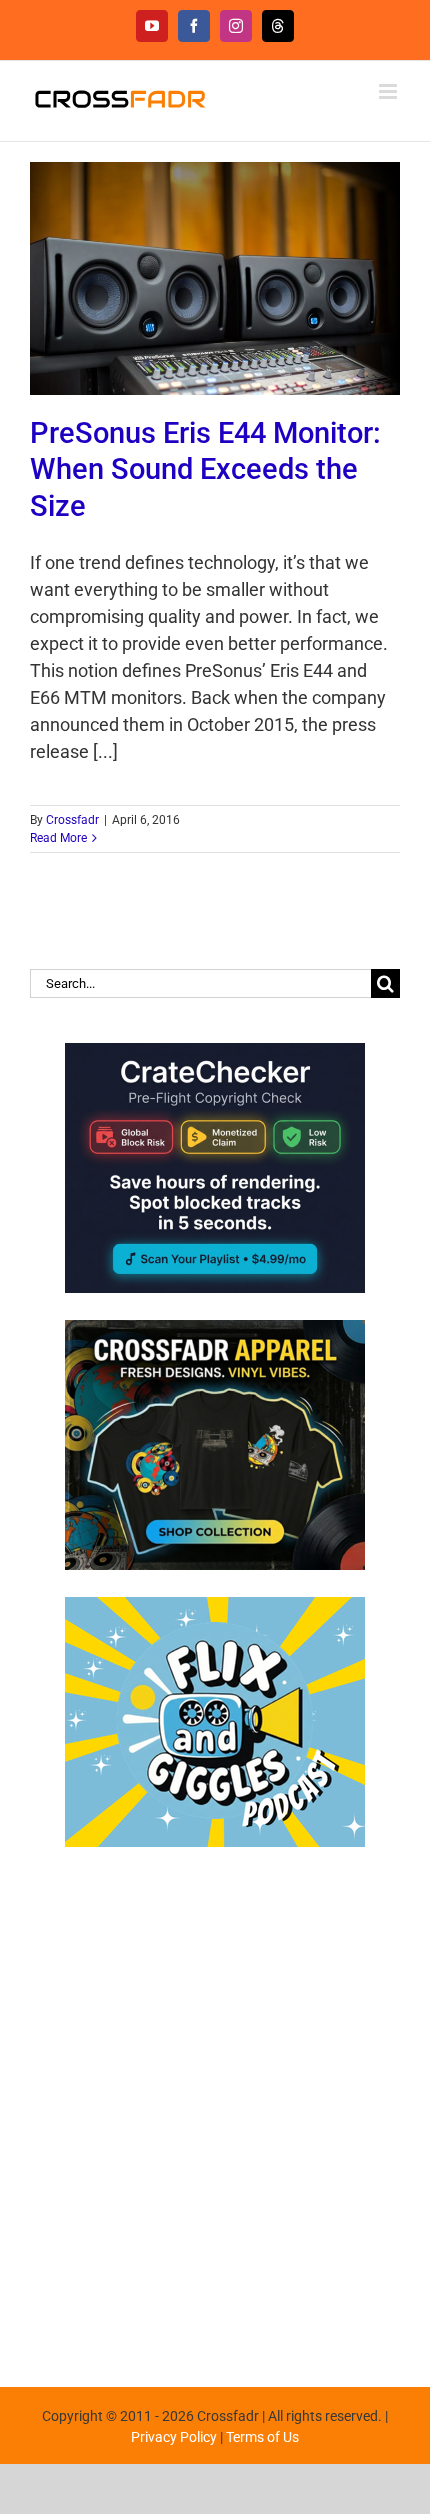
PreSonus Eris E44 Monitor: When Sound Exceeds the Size (205, 469)
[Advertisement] (215, 2107)
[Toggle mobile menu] (389, 91)
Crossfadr (72, 820)
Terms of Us (262, 2437)
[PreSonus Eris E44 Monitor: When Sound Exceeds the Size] (215, 278)
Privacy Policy (174, 2437)
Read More (58, 838)
